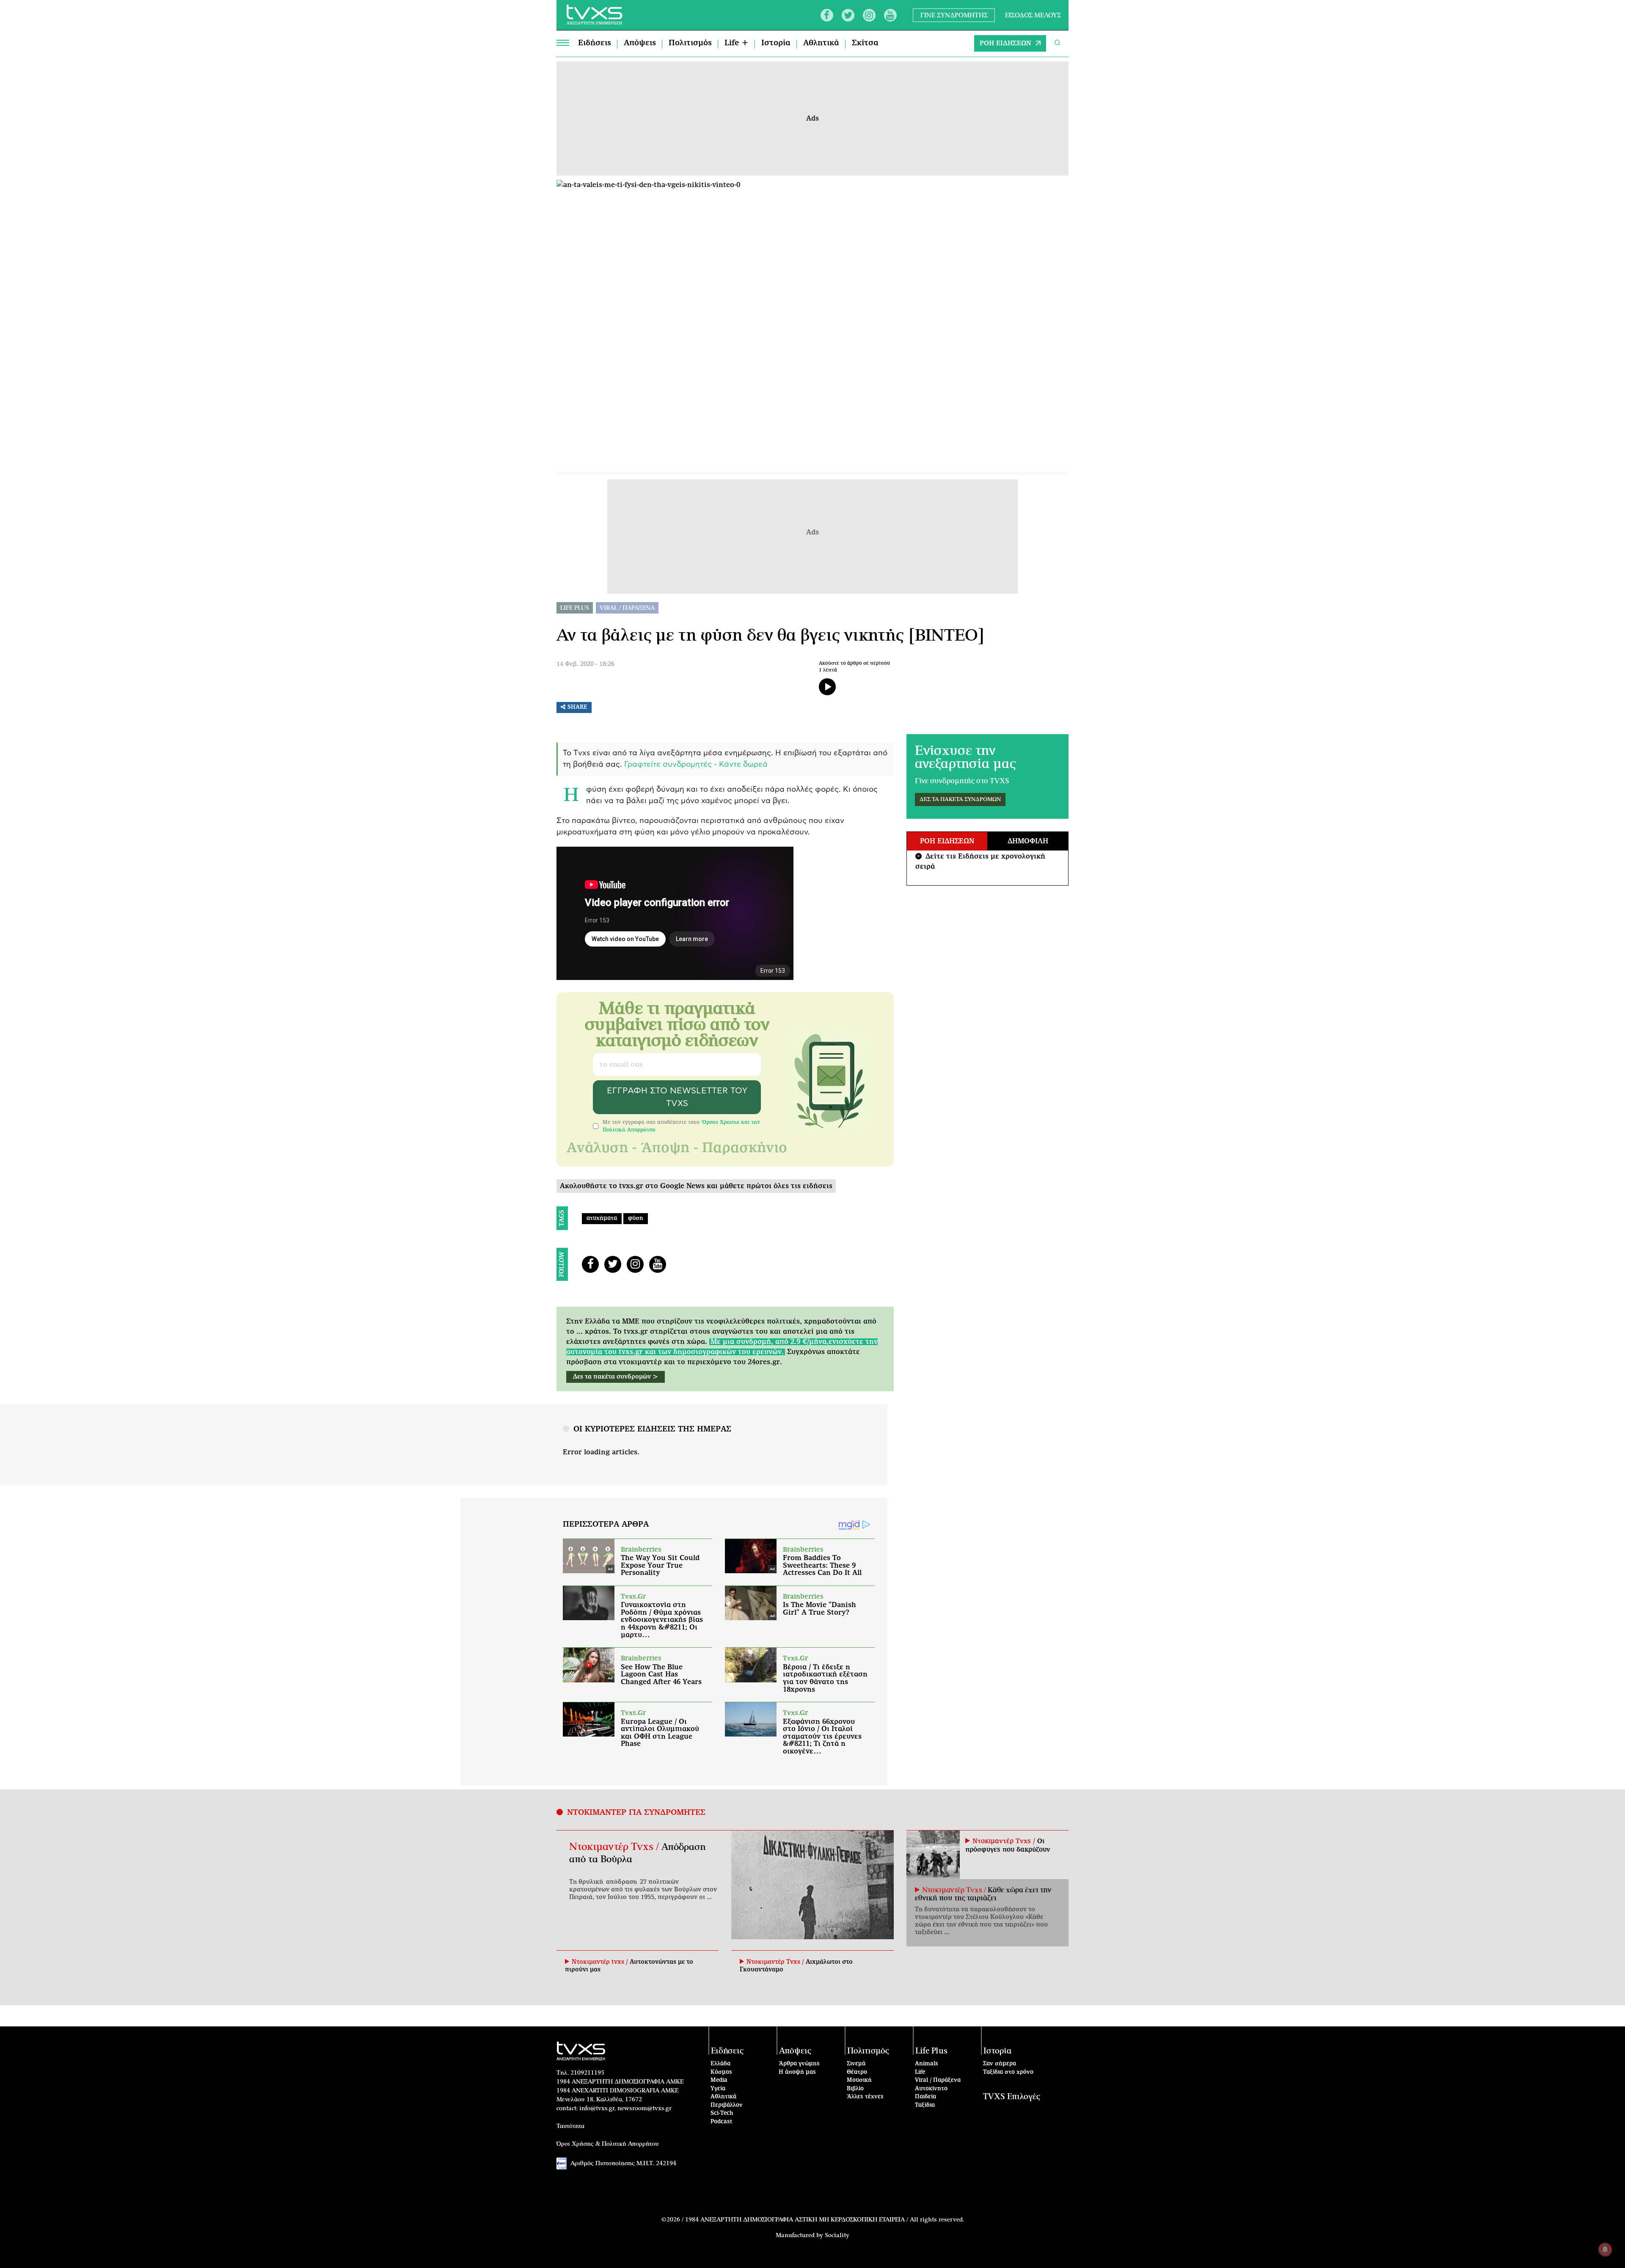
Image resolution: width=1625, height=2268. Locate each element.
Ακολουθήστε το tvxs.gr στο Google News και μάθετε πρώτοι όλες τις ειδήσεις (696, 1186)
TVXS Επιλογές (1012, 2097)
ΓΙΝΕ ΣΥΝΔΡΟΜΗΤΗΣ (954, 15)
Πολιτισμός (690, 43)
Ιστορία (776, 43)
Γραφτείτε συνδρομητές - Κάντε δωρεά (696, 765)
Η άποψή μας (797, 2072)
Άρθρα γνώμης (799, 2064)
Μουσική (859, 2080)
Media (719, 2080)
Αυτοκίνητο (931, 2089)
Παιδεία (925, 2097)
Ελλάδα (720, 2064)
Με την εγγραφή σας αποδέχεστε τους (681, 1126)
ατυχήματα (602, 1218)
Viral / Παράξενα (938, 2080)
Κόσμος (721, 2072)
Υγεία (718, 2089)
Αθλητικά (821, 43)
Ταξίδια (925, 2105)
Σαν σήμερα (1000, 2064)
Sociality (837, 2235)
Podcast (722, 2122)
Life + (737, 43)
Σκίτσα (865, 43)
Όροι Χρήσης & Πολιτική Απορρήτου (608, 2144)
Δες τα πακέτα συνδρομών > (616, 1377)
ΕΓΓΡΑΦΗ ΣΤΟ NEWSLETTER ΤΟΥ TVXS (677, 1097)
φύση (636, 1218)
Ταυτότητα (570, 2126)
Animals (927, 2064)
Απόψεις (640, 43)
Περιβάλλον (727, 2105)
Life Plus (575, 608)
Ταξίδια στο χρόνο (1008, 2072)
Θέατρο (857, 2072)
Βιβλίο (855, 2089)
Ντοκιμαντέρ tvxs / (601, 1962)
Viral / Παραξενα (627, 608)
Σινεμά (856, 2064)
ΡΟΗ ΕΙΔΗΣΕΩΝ (1005, 43)
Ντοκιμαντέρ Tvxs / (615, 1847)
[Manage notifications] (1605, 2249)
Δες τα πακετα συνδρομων (960, 800)
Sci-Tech (722, 2113)
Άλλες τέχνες (865, 2097)
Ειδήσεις (595, 43)
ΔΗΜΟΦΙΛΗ (1028, 841)
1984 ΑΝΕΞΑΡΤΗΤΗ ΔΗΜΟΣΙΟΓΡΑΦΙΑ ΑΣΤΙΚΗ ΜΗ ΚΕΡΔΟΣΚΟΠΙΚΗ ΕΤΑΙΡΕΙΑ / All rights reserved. (825, 2220)
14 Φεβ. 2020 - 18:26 (585, 664)
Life (920, 2072)
